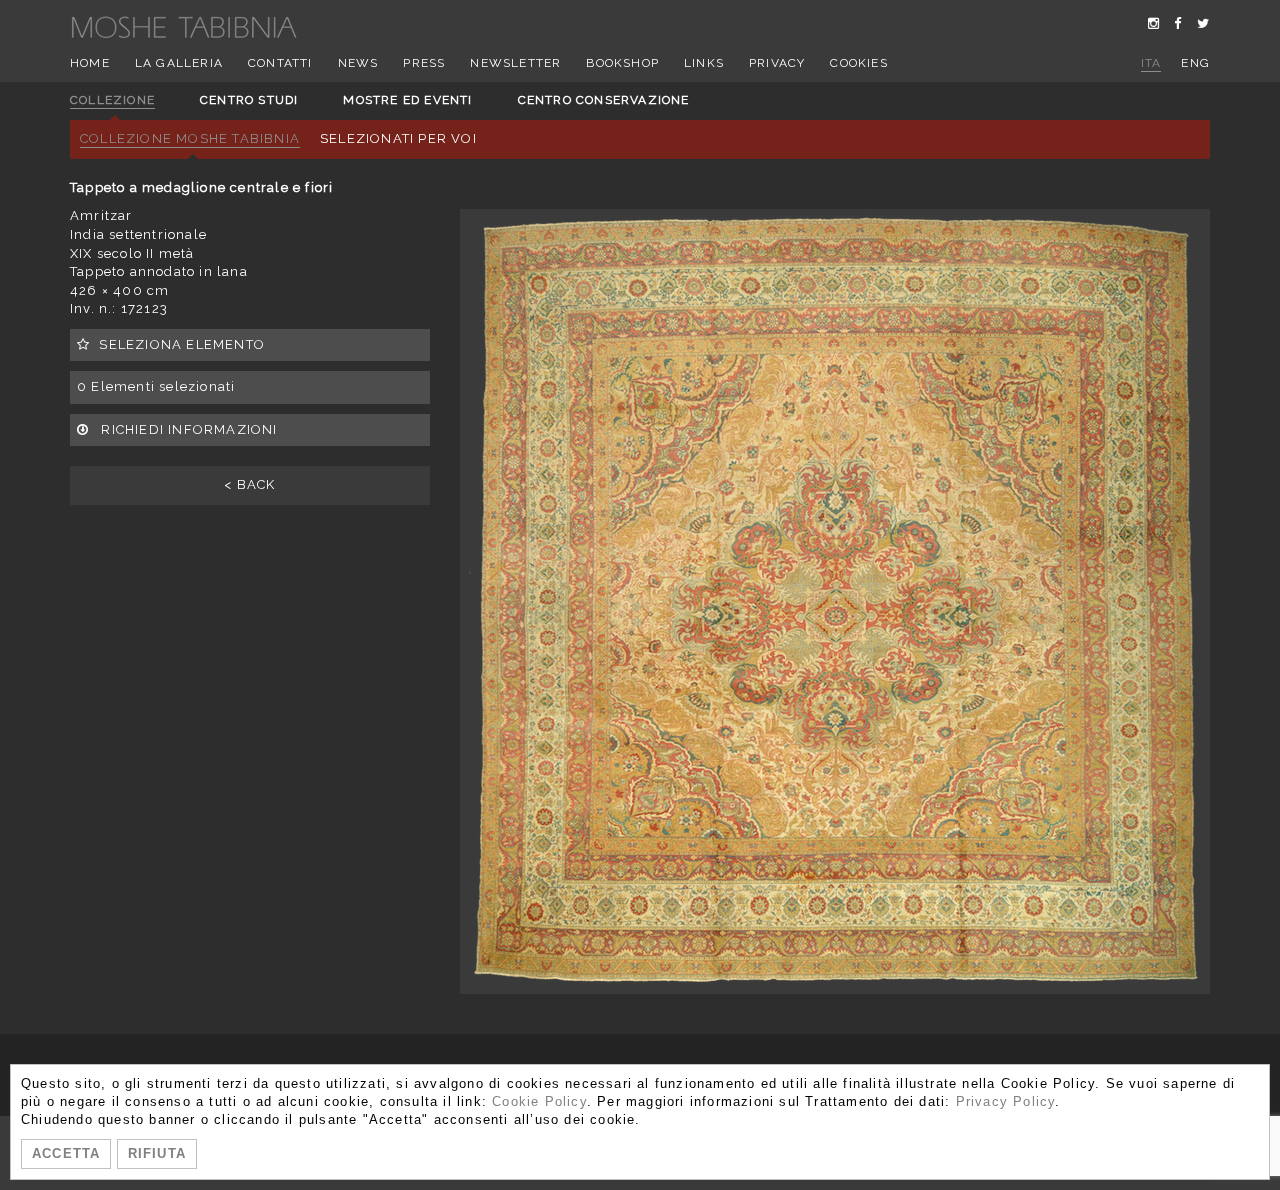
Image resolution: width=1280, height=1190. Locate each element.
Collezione (112, 100)
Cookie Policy (539, 1101)
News (358, 63)
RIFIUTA (157, 1153)
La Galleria (179, 63)
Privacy (777, 63)
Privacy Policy (1006, 1101)
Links (704, 63)
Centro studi (249, 100)
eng (1195, 63)
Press (424, 63)
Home (90, 63)
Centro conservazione (604, 100)
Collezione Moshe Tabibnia (190, 138)
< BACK (249, 484)
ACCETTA (66, 1153)
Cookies (858, 63)
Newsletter (515, 63)
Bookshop (622, 63)
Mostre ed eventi (407, 100)
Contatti (280, 63)
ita (1151, 63)
